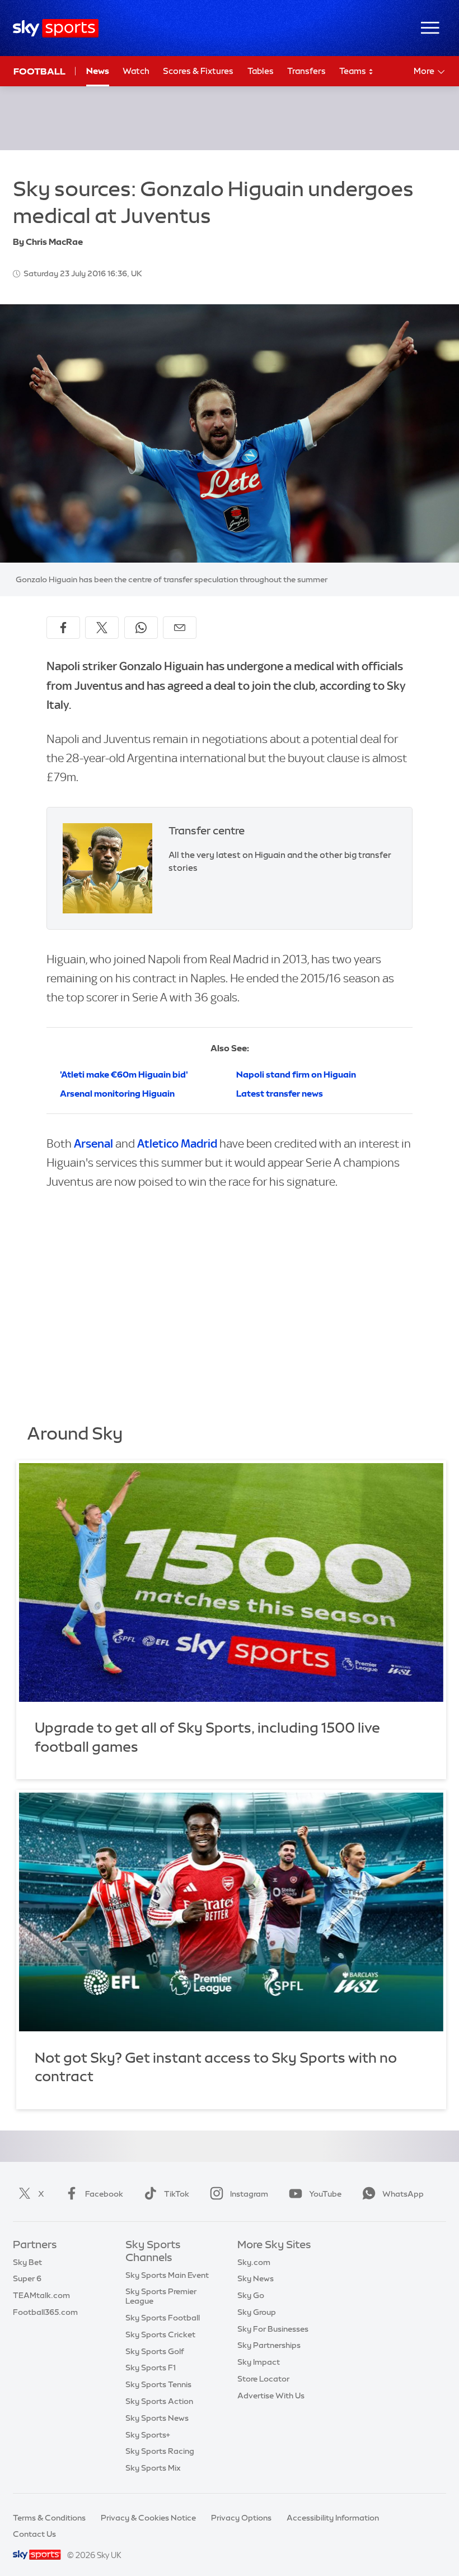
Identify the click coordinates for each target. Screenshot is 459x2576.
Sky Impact (259, 2362)
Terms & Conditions (49, 2518)
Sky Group (257, 2312)
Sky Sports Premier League (161, 2296)
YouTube (325, 2194)
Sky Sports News (157, 2418)
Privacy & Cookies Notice (148, 2518)
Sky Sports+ (148, 2435)
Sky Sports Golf (155, 2351)
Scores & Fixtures (198, 71)
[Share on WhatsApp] (141, 628)
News (98, 71)
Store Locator (263, 2379)
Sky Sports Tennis (158, 2384)
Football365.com (45, 2312)
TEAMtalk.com (41, 2295)
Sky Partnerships (269, 2345)
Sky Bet (27, 2262)
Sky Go (251, 2295)
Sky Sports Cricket (160, 2334)
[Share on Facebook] (63, 628)
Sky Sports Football (163, 2318)
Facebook (104, 2194)
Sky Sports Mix (153, 2468)
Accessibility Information (333, 2518)
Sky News (256, 2278)
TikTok (177, 2194)
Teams (353, 71)
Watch (136, 71)
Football (39, 71)
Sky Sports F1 (151, 2368)
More (424, 71)
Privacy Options (241, 2518)
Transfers (306, 71)
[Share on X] (102, 628)
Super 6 (27, 2278)
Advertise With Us (271, 2396)
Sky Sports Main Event (167, 2275)
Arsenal (93, 1143)
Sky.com (254, 2262)
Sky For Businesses (273, 2329)
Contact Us (34, 2534)
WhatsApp (403, 2194)
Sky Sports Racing (160, 2451)
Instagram (249, 2194)
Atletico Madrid (177, 1143)
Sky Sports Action (159, 2401)
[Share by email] (180, 628)
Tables (261, 71)
